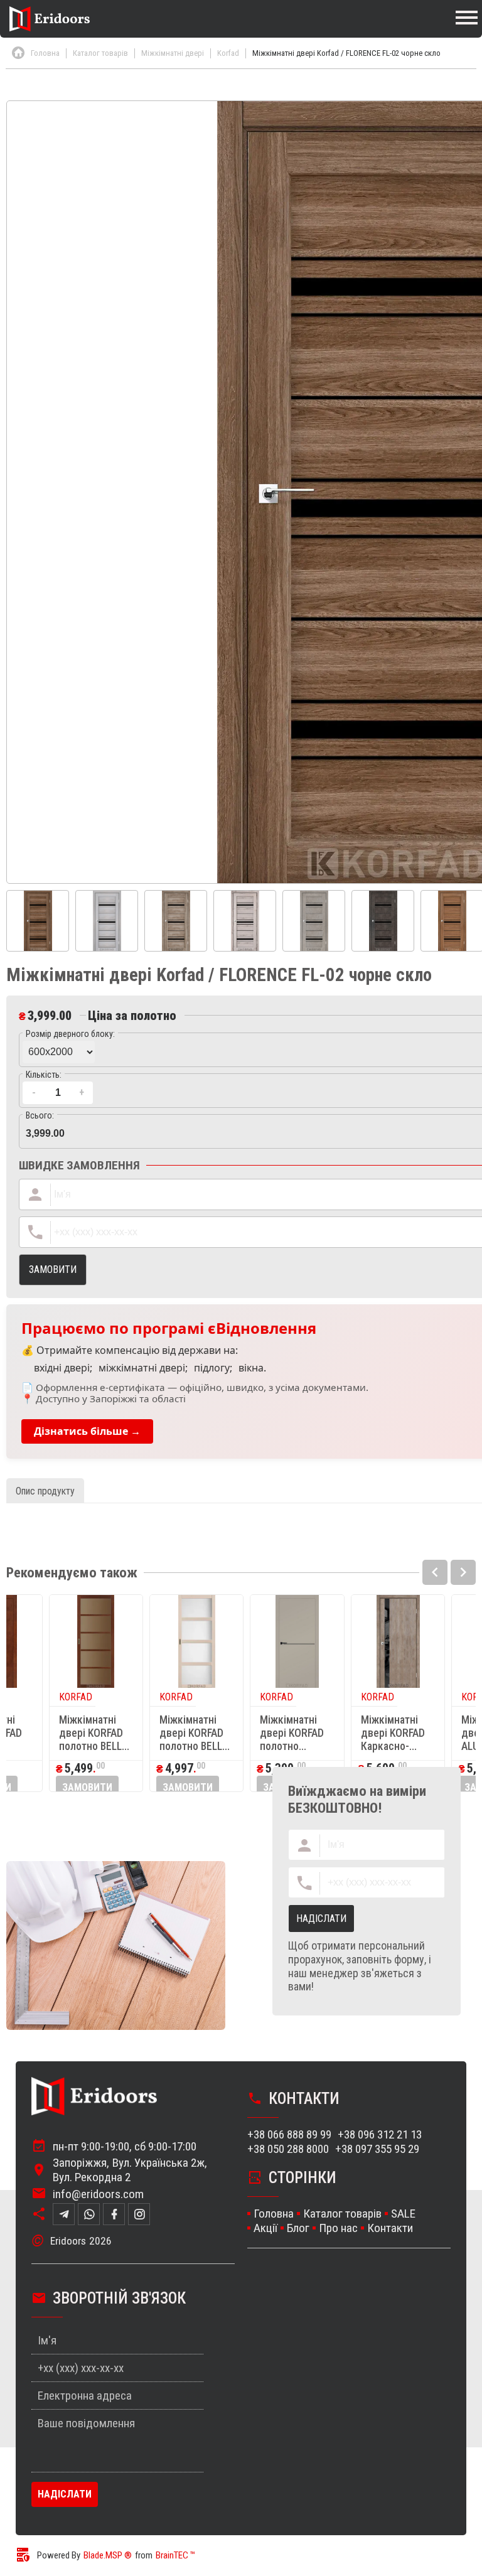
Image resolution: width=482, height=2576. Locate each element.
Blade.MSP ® (108, 2555)
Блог (298, 2228)
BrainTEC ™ (175, 2555)
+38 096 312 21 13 (380, 2134)
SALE (403, 2214)
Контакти (390, 2228)
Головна (274, 2214)
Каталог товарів (342, 2214)
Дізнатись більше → (87, 1431)
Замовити (87, 1787)
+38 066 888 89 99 (289, 2134)
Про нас (338, 2228)
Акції (265, 2228)
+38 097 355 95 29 (377, 2149)
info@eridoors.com (98, 2194)
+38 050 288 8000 (288, 2149)
